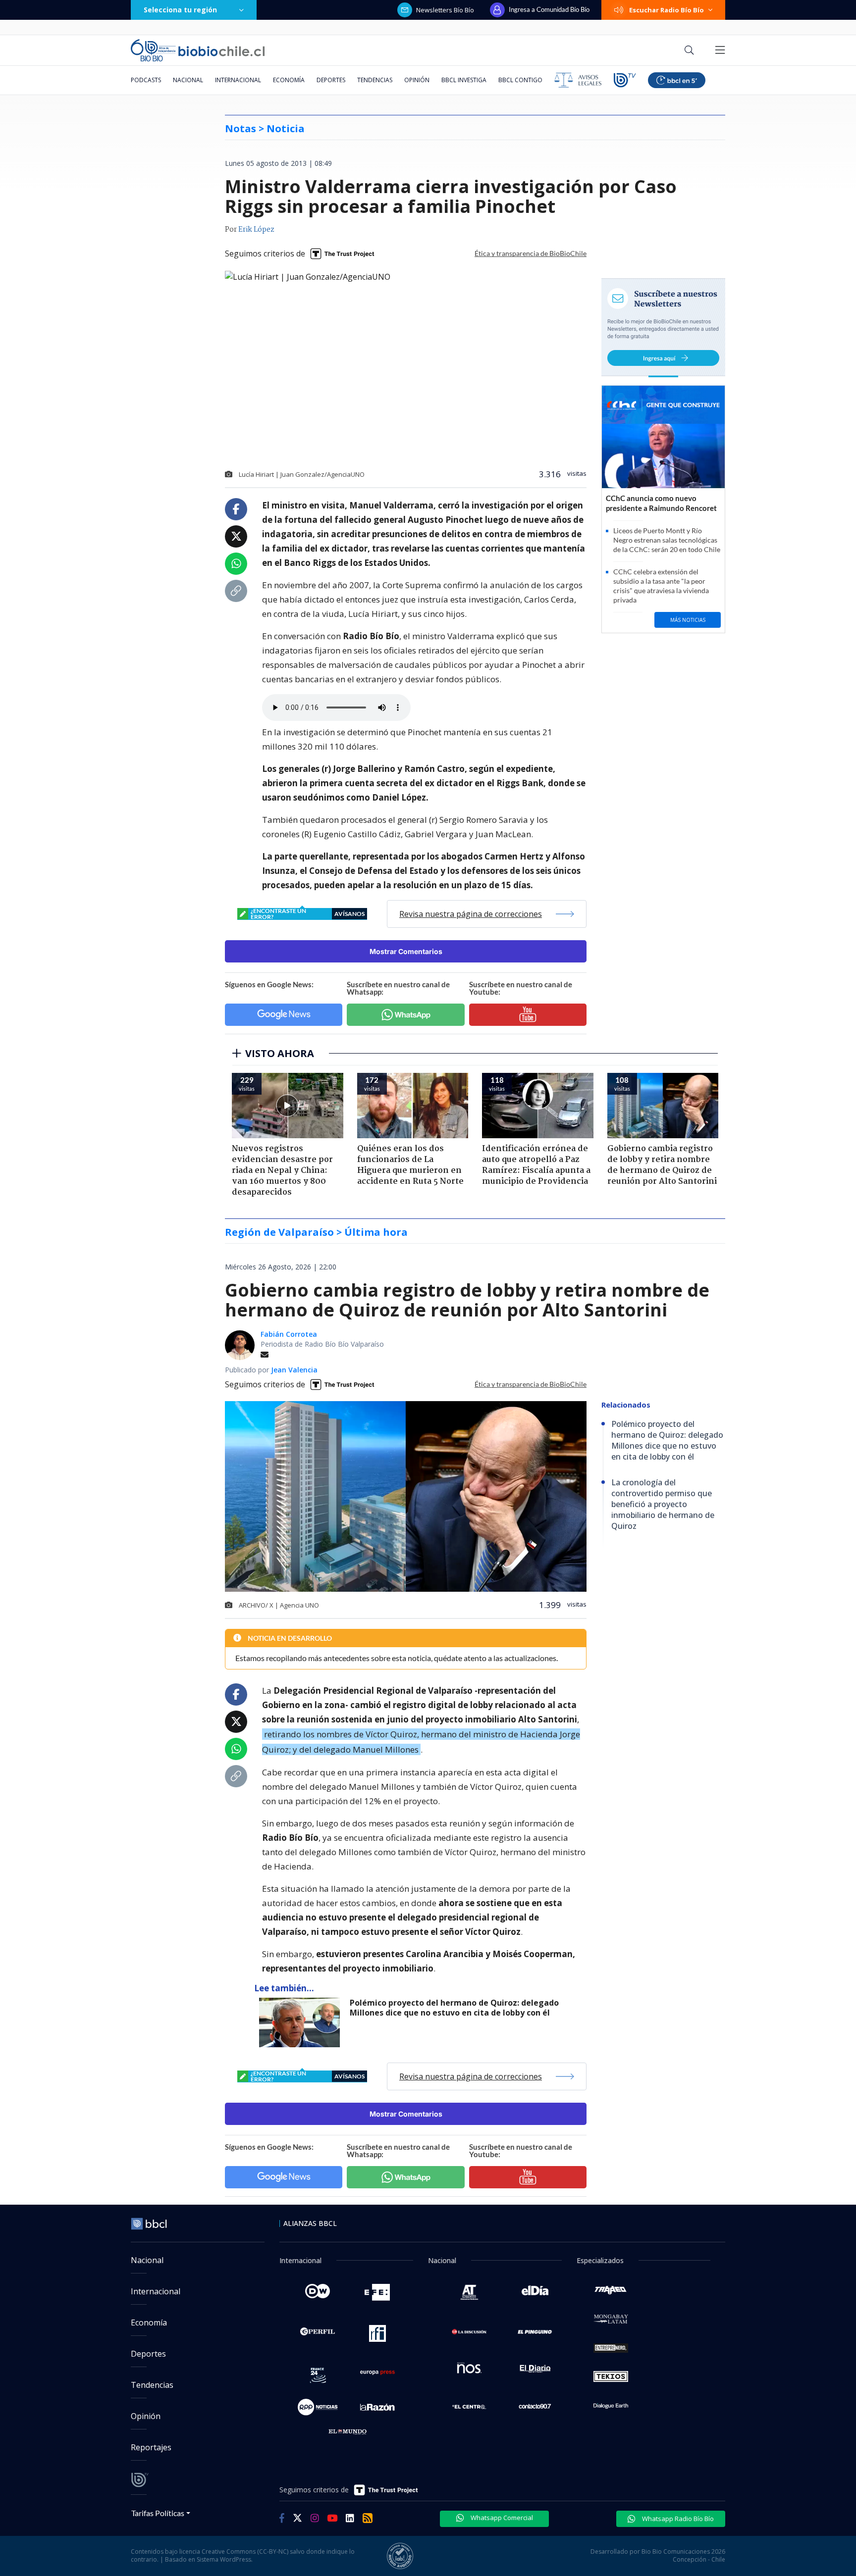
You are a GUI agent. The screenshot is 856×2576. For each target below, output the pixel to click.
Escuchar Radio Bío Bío (667, 10)
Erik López (256, 230)
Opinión (417, 80)
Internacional (238, 80)
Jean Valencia (294, 1370)
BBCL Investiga (464, 80)
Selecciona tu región (180, 10)
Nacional (188, 80)
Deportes (331, 80)
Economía (289, 80)
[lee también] (302, 2022)
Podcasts (146, 80)
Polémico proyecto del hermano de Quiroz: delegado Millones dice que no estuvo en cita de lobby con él (454, 2008)
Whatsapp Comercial (501, 2518)
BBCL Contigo (520, 80)
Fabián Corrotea (289, 1334)
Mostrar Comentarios (406, 951)
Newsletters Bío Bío (445, 10)
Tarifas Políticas (158, 2513)
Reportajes (151, 2447)
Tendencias (375, 80)
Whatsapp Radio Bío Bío (677, 2519)
